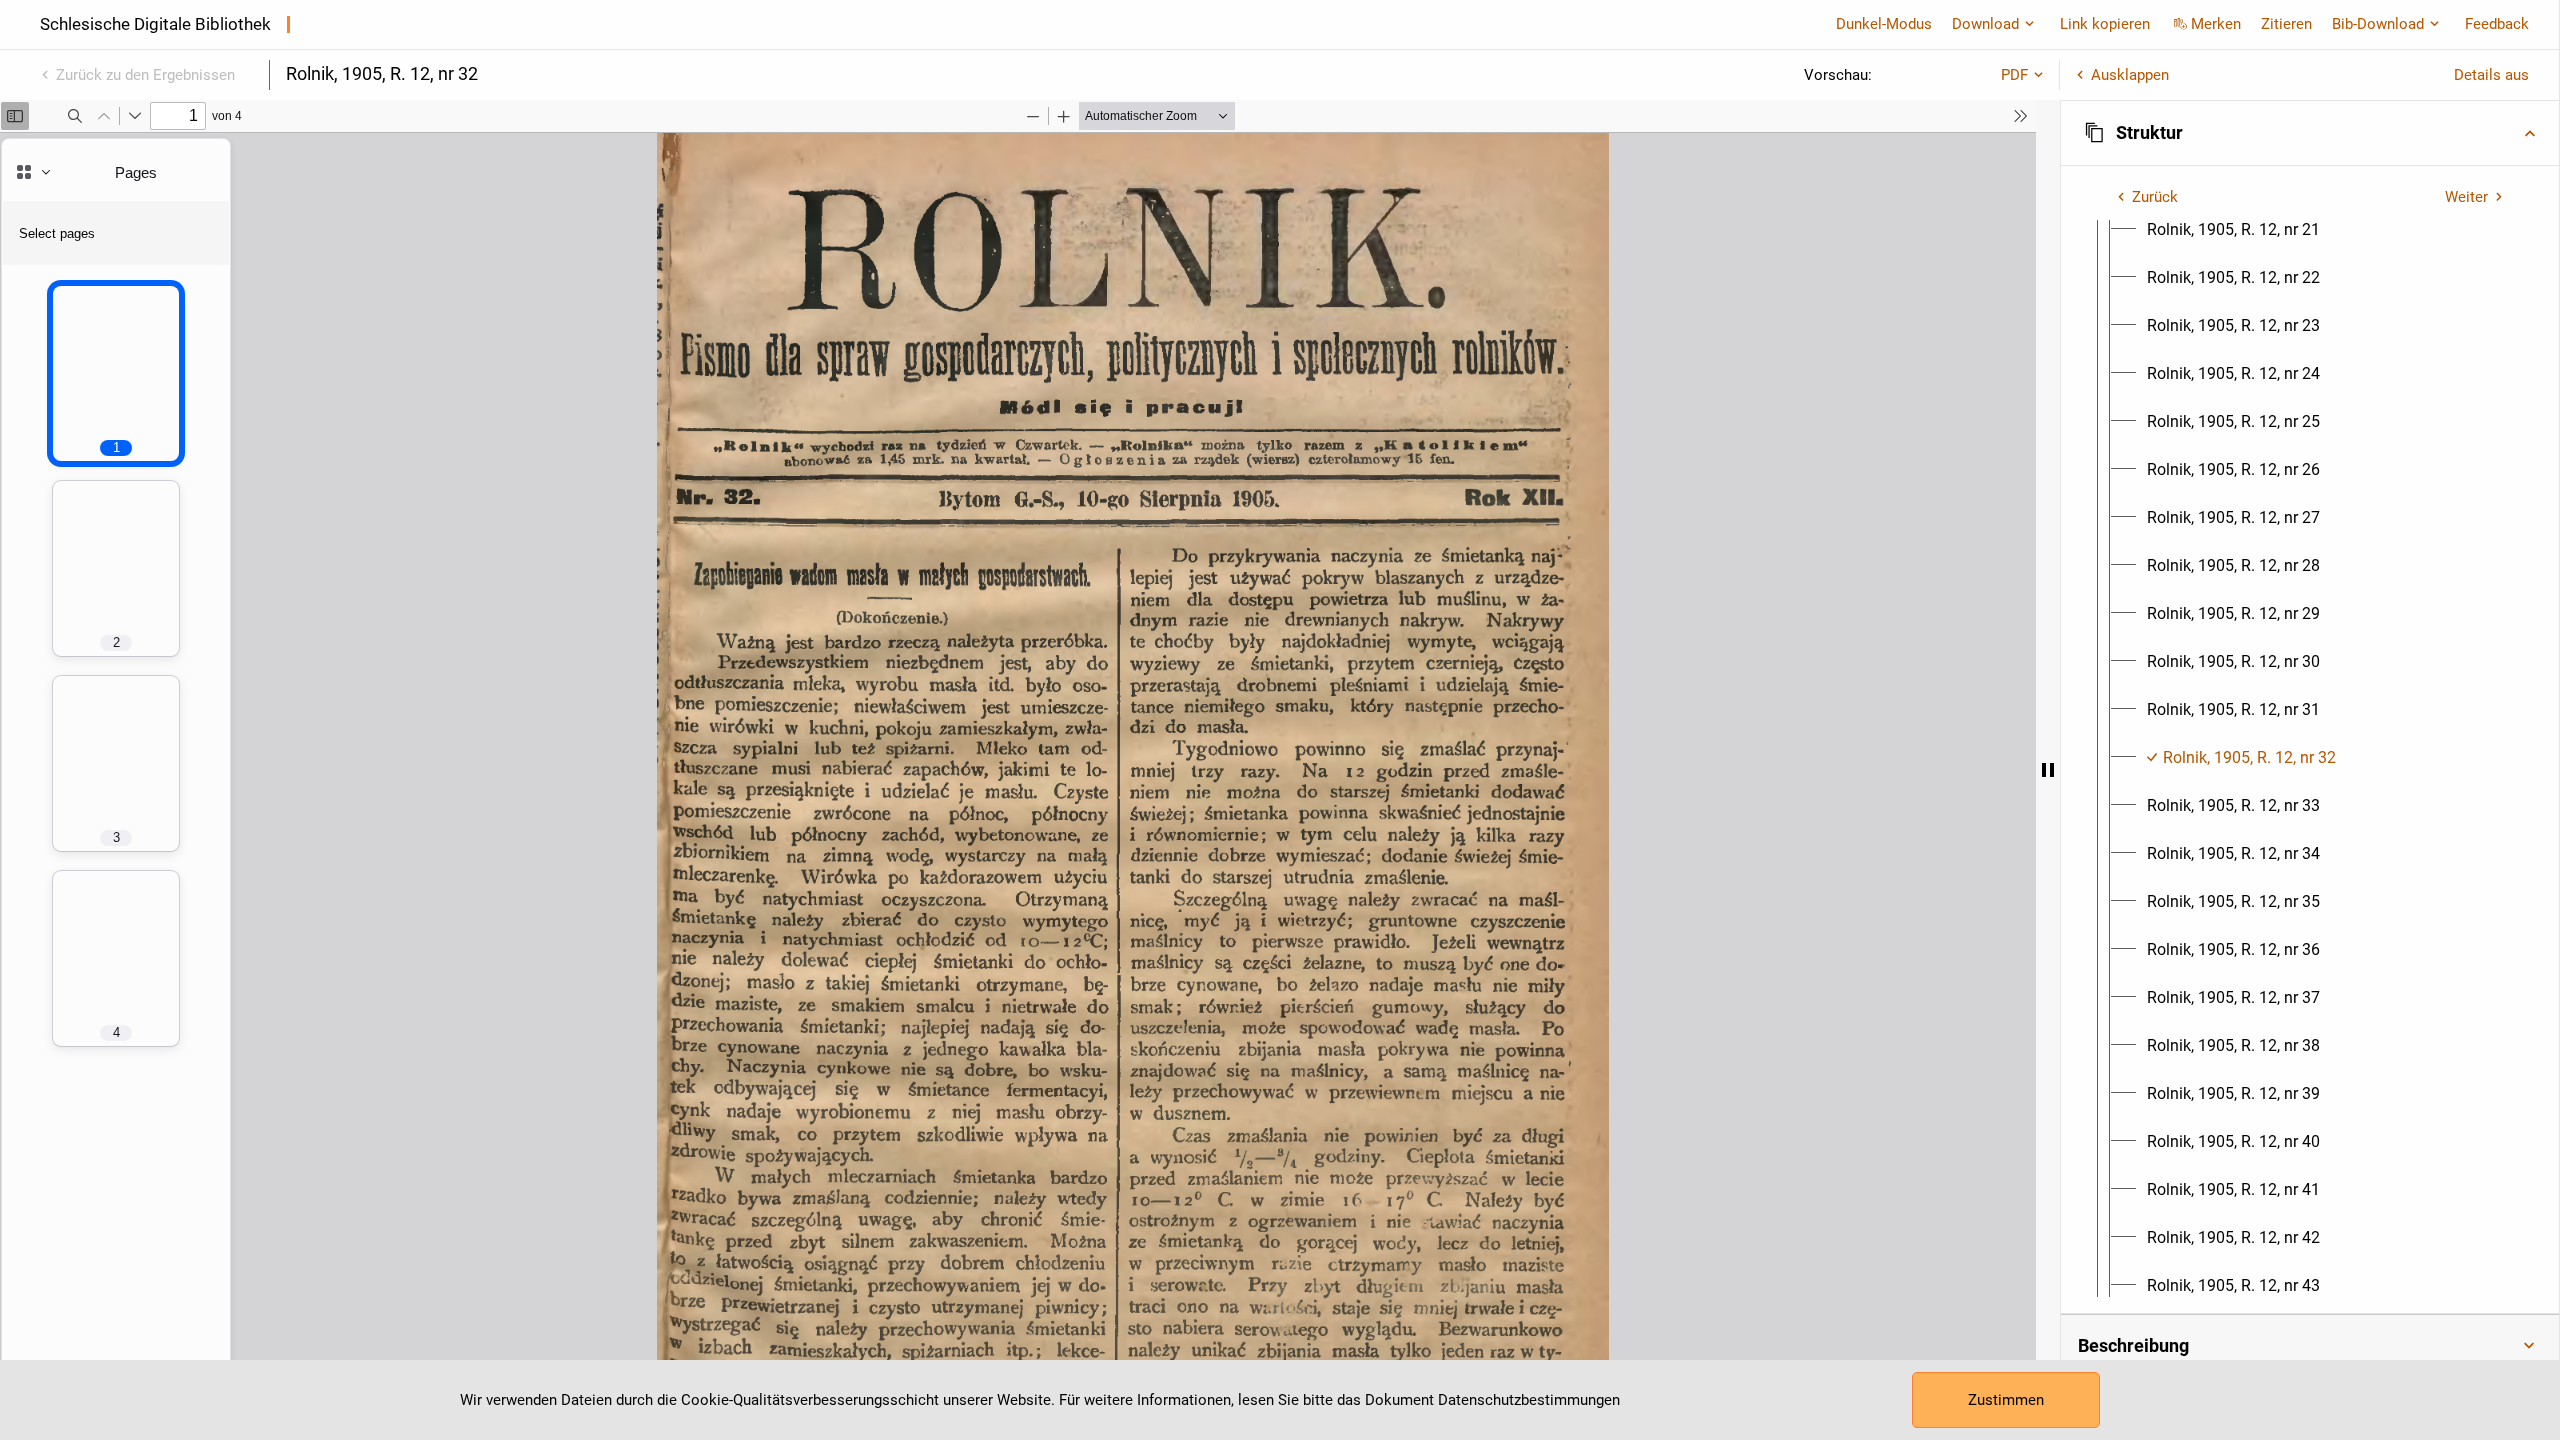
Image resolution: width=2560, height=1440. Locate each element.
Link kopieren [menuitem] (2105, 24)
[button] (2310, 133)
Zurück (2155, 197)
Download (1985, 24)
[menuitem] (2233, 230)
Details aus (2491, 75)
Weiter (2466, 197)
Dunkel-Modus (1884, 24)
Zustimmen (2006, 1400)
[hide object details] (2048, 770)
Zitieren (2286, 24)
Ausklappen (2130, 75)
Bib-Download (2378, 24)
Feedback (2497, 24)
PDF (2014, 75)
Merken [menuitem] (2216, 24)
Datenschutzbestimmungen (1529, 1400)
